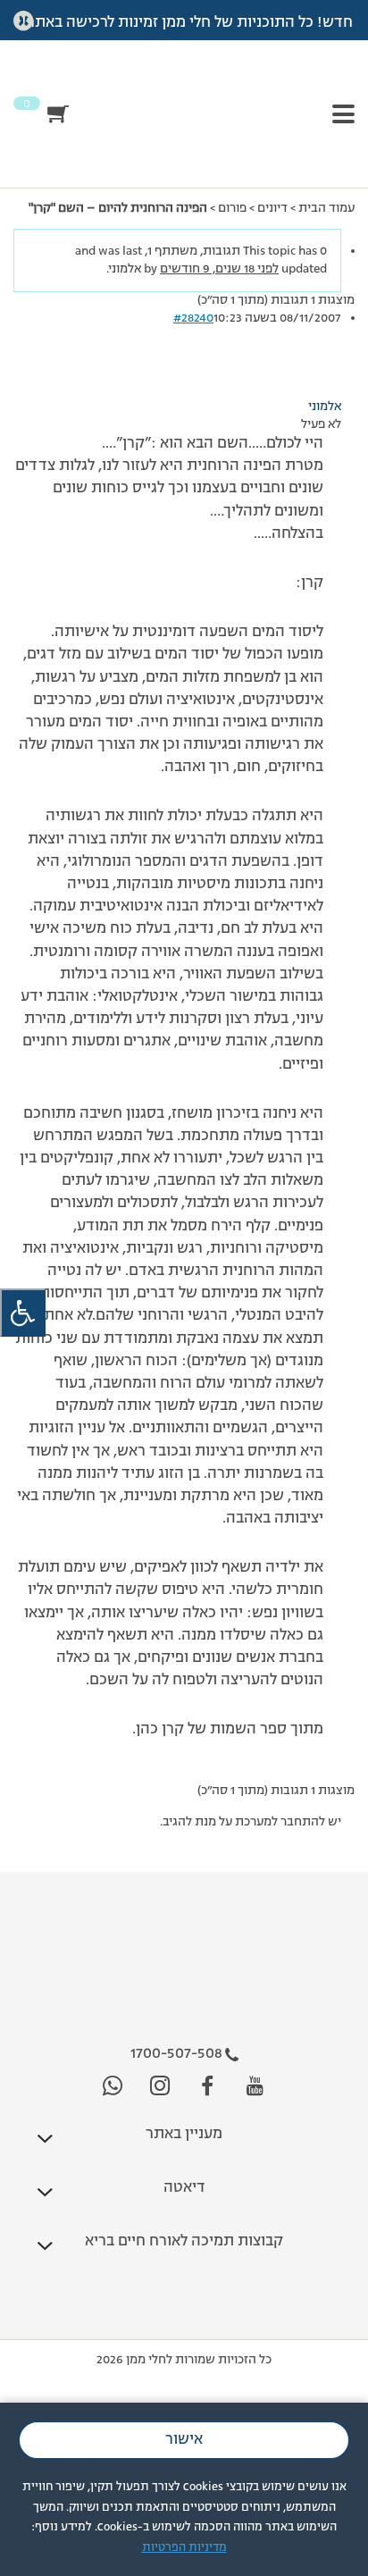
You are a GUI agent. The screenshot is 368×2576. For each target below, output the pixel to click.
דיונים (272, 208)
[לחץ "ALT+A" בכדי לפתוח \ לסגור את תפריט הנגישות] (23, 1313)
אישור (184, 2440)
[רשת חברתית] (255, 2087)
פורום (232, 208)
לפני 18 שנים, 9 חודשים (219, 269)
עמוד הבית (326, 208)
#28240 (193, 318)
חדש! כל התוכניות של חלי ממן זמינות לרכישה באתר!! (184, 23)
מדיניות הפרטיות (184, 2548)
